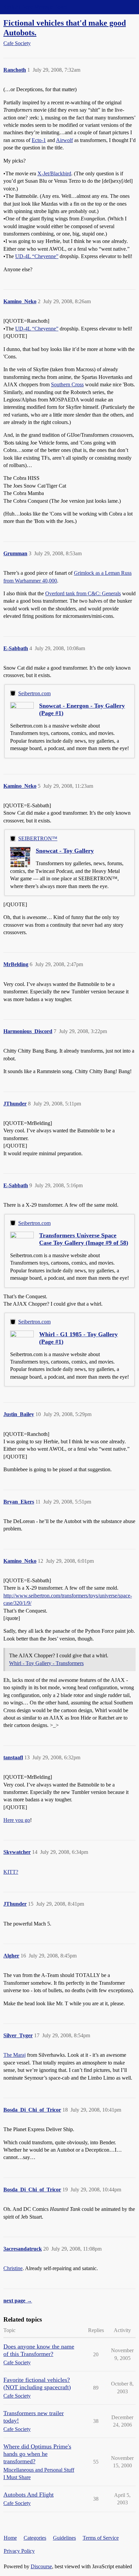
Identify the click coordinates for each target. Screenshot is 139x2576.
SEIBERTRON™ (38, 838)
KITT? (11, 1872)
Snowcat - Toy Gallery (65, 851)
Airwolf (64, 140)
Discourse (41, 2566)
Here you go (17, 1820)
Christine (13, 2268)
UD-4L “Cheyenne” (37, 256)
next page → (18, 2301)
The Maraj (15, 2055)
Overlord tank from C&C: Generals (83, 593)
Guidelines (64, 2538)
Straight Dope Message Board (35, 7)
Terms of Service (101, 2538)
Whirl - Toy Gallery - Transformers (46, 1663)
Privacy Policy (19, 2551)
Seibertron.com (34, 693)
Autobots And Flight (29, 2495)
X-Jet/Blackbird (54, 173)
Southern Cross (67, 384)
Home (10, 2538)
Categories (35, 2538)
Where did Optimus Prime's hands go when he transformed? (37, 2454)
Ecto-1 (39, 140)
